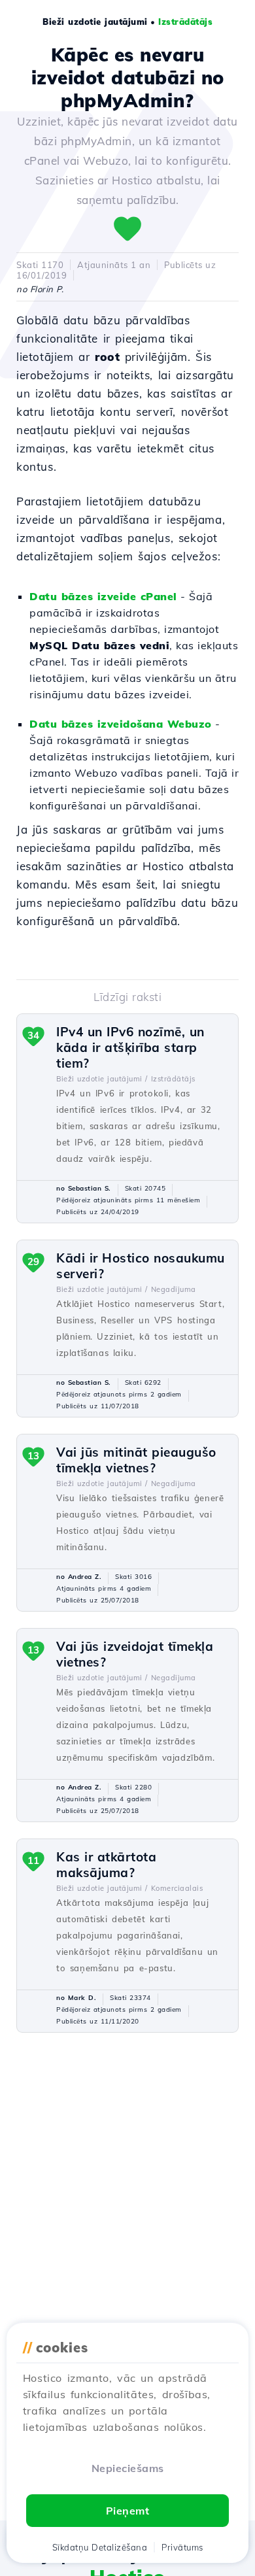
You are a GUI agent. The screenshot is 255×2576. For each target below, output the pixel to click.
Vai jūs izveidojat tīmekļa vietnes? (135, 1654)
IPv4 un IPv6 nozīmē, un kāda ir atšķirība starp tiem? (130, 1047)
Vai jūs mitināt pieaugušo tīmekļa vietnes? (136, 1460)
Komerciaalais (177, 1888)
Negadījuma (174, 1289)
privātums (182, 2547)
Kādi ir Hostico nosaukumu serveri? (141, 1266)
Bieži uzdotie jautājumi (95, 22)
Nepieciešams (128, 2468)
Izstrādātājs (185, 22)
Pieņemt (128, 2511)
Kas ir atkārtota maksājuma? (106, 1865)
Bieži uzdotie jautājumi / (102, 1079)
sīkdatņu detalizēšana (100, 2547)
